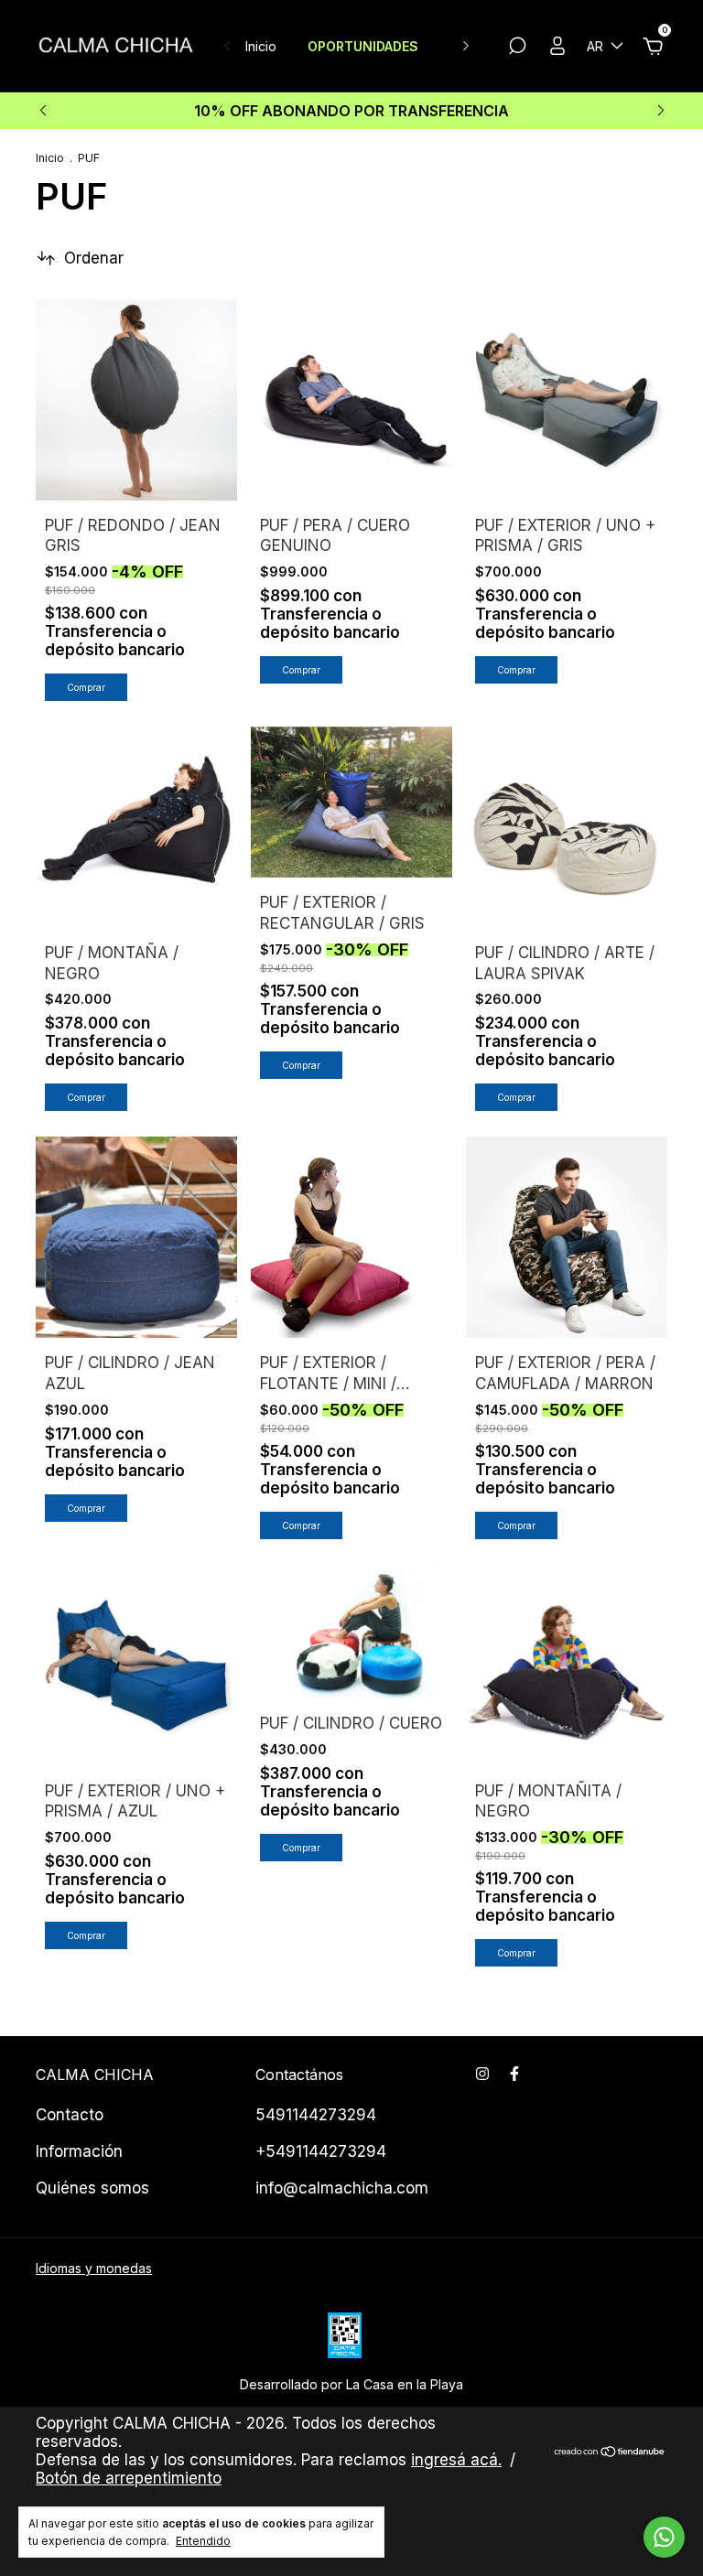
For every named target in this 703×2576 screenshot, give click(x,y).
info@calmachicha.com (342, 2188)
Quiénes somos (92, 2188)
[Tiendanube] (610, 2453)
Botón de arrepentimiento (129, 2478)
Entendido (203, 2541)
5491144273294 (316, 2115)
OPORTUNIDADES (363, 46)
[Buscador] (517, 48)
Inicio (261, 46)
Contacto (70, 2115)
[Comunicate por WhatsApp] (664, 2537)
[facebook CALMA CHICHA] (514, 2074)
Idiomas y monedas (94, 2268)
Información (79, 2151)
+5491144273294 (321, 2151)
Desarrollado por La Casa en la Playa (351, 2384)
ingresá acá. (456, 2460)
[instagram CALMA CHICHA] (482, 2074)
